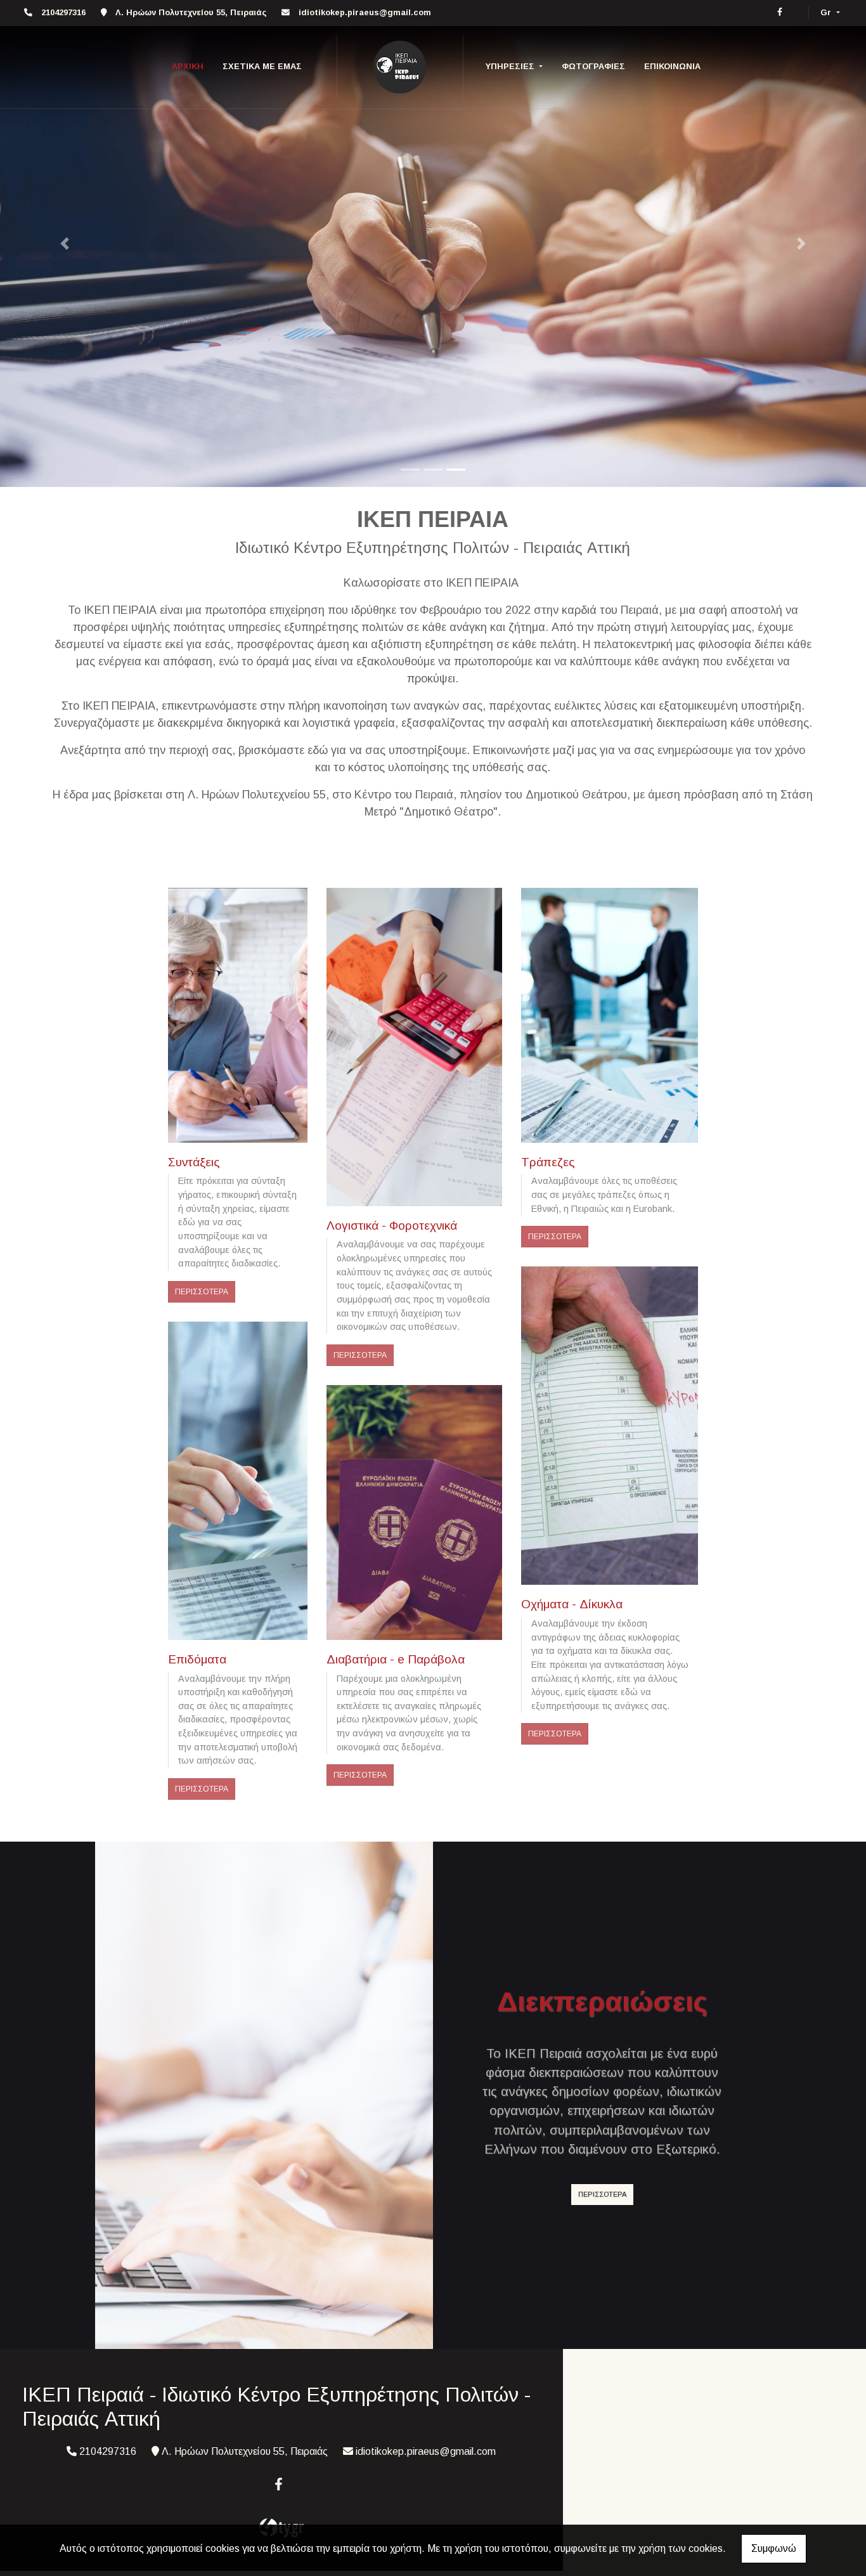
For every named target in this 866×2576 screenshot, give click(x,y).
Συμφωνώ (774, 2548)
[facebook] (780, 12)
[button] (65, 244)
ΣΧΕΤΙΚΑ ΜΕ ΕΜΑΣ (262, 66)
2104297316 (63, 12)
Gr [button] (827, 12)
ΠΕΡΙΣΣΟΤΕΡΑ (202, 1292)
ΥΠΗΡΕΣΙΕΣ (511, 66)
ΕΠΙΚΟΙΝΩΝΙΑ (672, 66)
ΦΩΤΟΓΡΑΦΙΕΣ (593, 66)
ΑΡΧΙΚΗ (188, 66)
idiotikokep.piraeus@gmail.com (365, 12)
